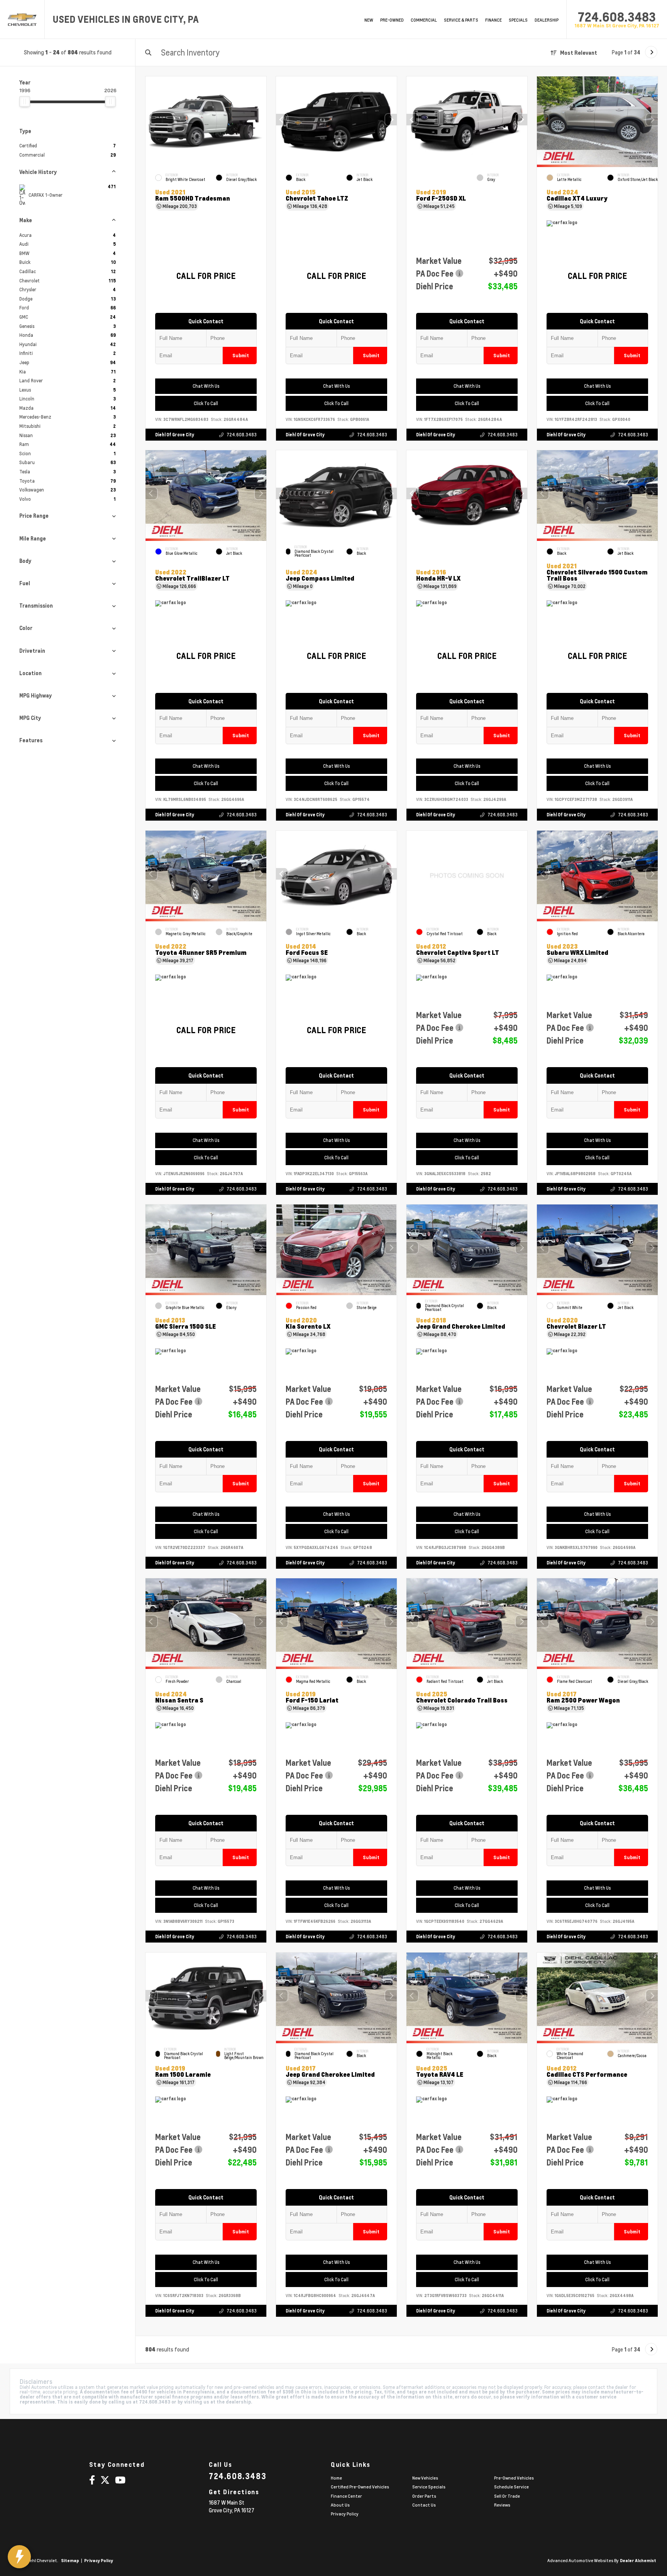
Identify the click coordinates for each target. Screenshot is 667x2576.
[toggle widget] (19, 2557)
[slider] (25, 101)
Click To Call (206, 403)
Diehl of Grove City (175, 435)
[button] (391, 120)
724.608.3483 (617, 17)
